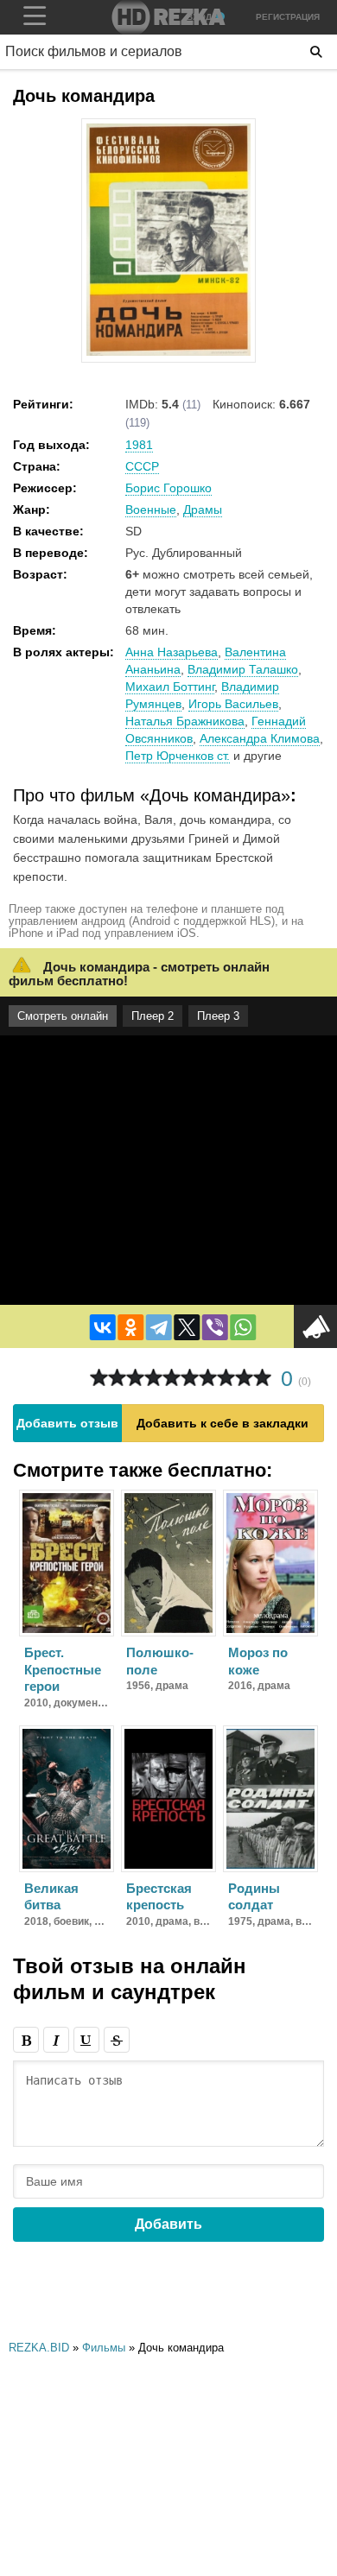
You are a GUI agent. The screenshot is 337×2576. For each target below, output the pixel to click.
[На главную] (168, 17)
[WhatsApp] (243, 1327)
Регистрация (288, 17)
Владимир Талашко (243, 669)
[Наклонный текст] (56, 2040)
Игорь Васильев (233, 704)
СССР (142, 466)
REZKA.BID (39, 2348)
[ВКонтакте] (103, 1327)
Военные (151, 510)
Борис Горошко (168, 488)
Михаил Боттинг (170, 687)
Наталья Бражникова (185, 721)
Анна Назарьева (172, 652)
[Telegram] (159, 1327)
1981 (139, 445)
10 (262, 1378)
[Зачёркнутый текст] (117, 2040)
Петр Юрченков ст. (178, 756)
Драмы (203, 510)
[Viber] (215, 1327)
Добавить (168, 2224)
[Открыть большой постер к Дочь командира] (168, 352)
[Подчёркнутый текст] (86, 2040)
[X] (187, 1327)
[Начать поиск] (316, 52)
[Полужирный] (26, 2040)
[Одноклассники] (130, 1327)
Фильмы (104, 2348)
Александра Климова (260, 738)
